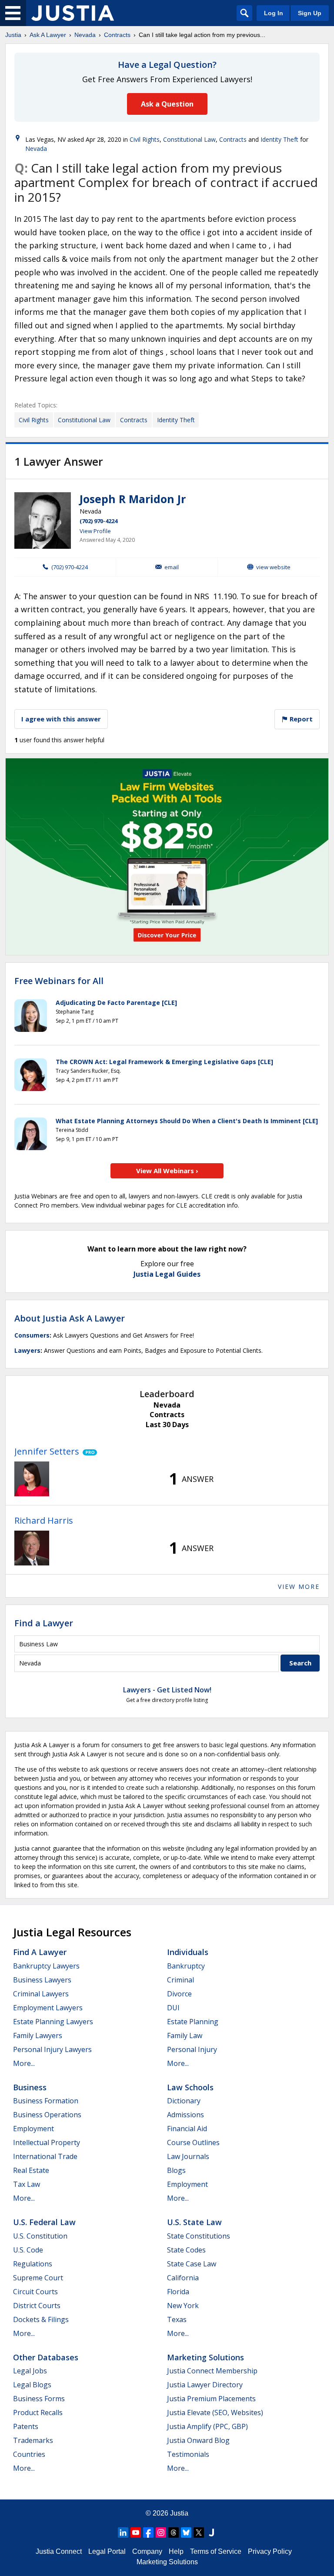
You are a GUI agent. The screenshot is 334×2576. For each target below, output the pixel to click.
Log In (274, 13)
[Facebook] (148, 2533)
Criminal (180, 1980)
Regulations (33, 2264)
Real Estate (31, 2170)
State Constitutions (199, 2236)
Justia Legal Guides (167, 1274)
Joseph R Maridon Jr (133, 499)
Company (147, 2551)
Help (176, 2551)
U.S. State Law (194, 2222)
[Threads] (174, 2533)
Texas (177, 2319)
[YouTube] (136, 2533)
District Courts (37, 2306)
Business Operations (47, 2115)
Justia (13, 35)
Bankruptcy (186, 1966)
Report (300, 719)
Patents (26, 2426)
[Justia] (73, 13)
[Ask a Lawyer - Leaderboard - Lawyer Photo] (32, 1479)
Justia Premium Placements (211, 2399)
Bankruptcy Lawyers (46, 1966)
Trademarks (33, 2440)
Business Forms (39, 2399)
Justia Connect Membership (212, 2371)
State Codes (186, 2250)
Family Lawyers (38, 2035)
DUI (173, 2008)
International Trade (45, 2156)
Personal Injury (192, 2049)
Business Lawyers (42, 1980)
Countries (29, 2454)
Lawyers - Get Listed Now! (167, 1690)
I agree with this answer (61, 719)
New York (183, 2306)
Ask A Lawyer (48, 35)
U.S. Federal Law (44, 2222)
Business (30, 2087)
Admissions (185, 2115)
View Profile (95, 531)
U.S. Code (28, 2250)
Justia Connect (59, 2551)
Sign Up (310, 13)
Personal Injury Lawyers (52, 2049)
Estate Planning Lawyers (53, 2022)
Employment (33, 2129)
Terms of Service (216, 2551)
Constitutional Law (189, 139)
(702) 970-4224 (99, 521)
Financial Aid (187, 2129)
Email (172, 567)
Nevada (85, 35)
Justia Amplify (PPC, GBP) (207, 2426)
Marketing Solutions (205, 2357)
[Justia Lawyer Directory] (211, 2533)
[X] (199, 2533)
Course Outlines (193, 2142)
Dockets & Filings (41, 2319)
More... (24, 2063)
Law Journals (188, 2156)
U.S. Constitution (40, 2236)
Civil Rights (145, 139)
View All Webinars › (167, 1171)
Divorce (179, 1994)
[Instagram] (161, 2533)
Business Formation (46, 2101)
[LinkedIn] (123, 2533)
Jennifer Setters (47, 1451)
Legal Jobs (30, 2371)
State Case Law (192, 2264)
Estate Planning (193, 2022)
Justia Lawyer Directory (205, 2385)
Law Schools (190, 2087)
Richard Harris (44, 1520)
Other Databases (46, 2357)
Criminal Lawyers (41, 1994)
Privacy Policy (270, 2551)
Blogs (176, 2170)
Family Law (185, 2035)
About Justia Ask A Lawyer (70, 1318)
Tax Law (27, 2184)
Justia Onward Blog (198, 2440)
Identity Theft (279, 139)
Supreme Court (38, 2278)
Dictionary (184, 2101)
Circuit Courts (35, 2292)
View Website (273, 567)
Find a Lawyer (44, 1623)
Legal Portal (107, 2551)
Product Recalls (38, 2412)
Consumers (32, 1335)
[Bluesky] (186, 2533)
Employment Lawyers (48, 2008)
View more (299, 1587)
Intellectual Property (47, 2142)
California (183, 2278)
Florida (178, 2292)
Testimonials (188, 2454)
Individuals (188, 1952)
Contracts (117, 35)
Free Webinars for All (59, 981)
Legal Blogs (32, 2385)
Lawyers (27, 1350)
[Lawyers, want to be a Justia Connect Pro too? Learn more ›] (88, 1452)
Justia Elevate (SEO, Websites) (215, 2412)
